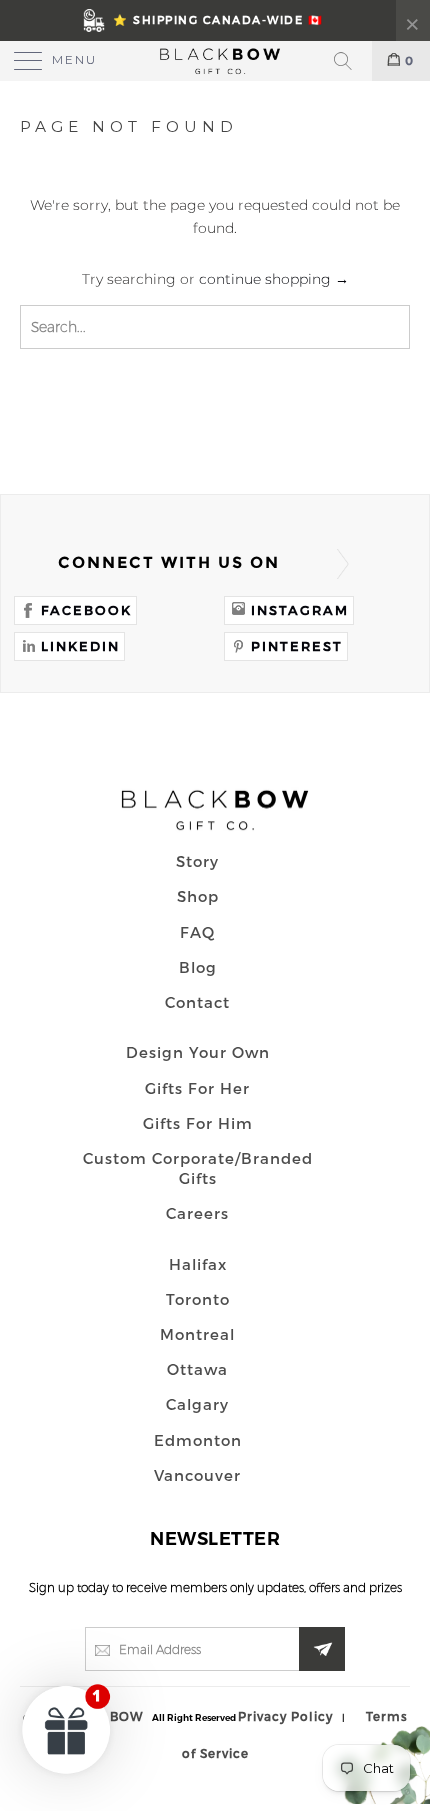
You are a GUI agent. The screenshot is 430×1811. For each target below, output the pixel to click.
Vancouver (197, 1475)
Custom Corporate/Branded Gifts (198, 1168)
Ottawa (197, 1369)
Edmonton (198, 1440)
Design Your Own (198, 1052)
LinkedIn (80, 646)
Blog (198, 967)
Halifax (198, 1264)
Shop (198, 896)
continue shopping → (274, 279)
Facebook (86, 610)
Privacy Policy (285, 1716)
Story (197, 861)
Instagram (300, 610)
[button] (67, 1729)
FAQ (197, 932)
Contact (197, 1002)
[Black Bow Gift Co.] (215, 61)
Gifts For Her (197, 1088)
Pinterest (297, 646)
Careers (197, 1213)
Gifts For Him (198, 1123)
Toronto (198, 1299)
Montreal (197, 1334)
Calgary (197, 1404)
